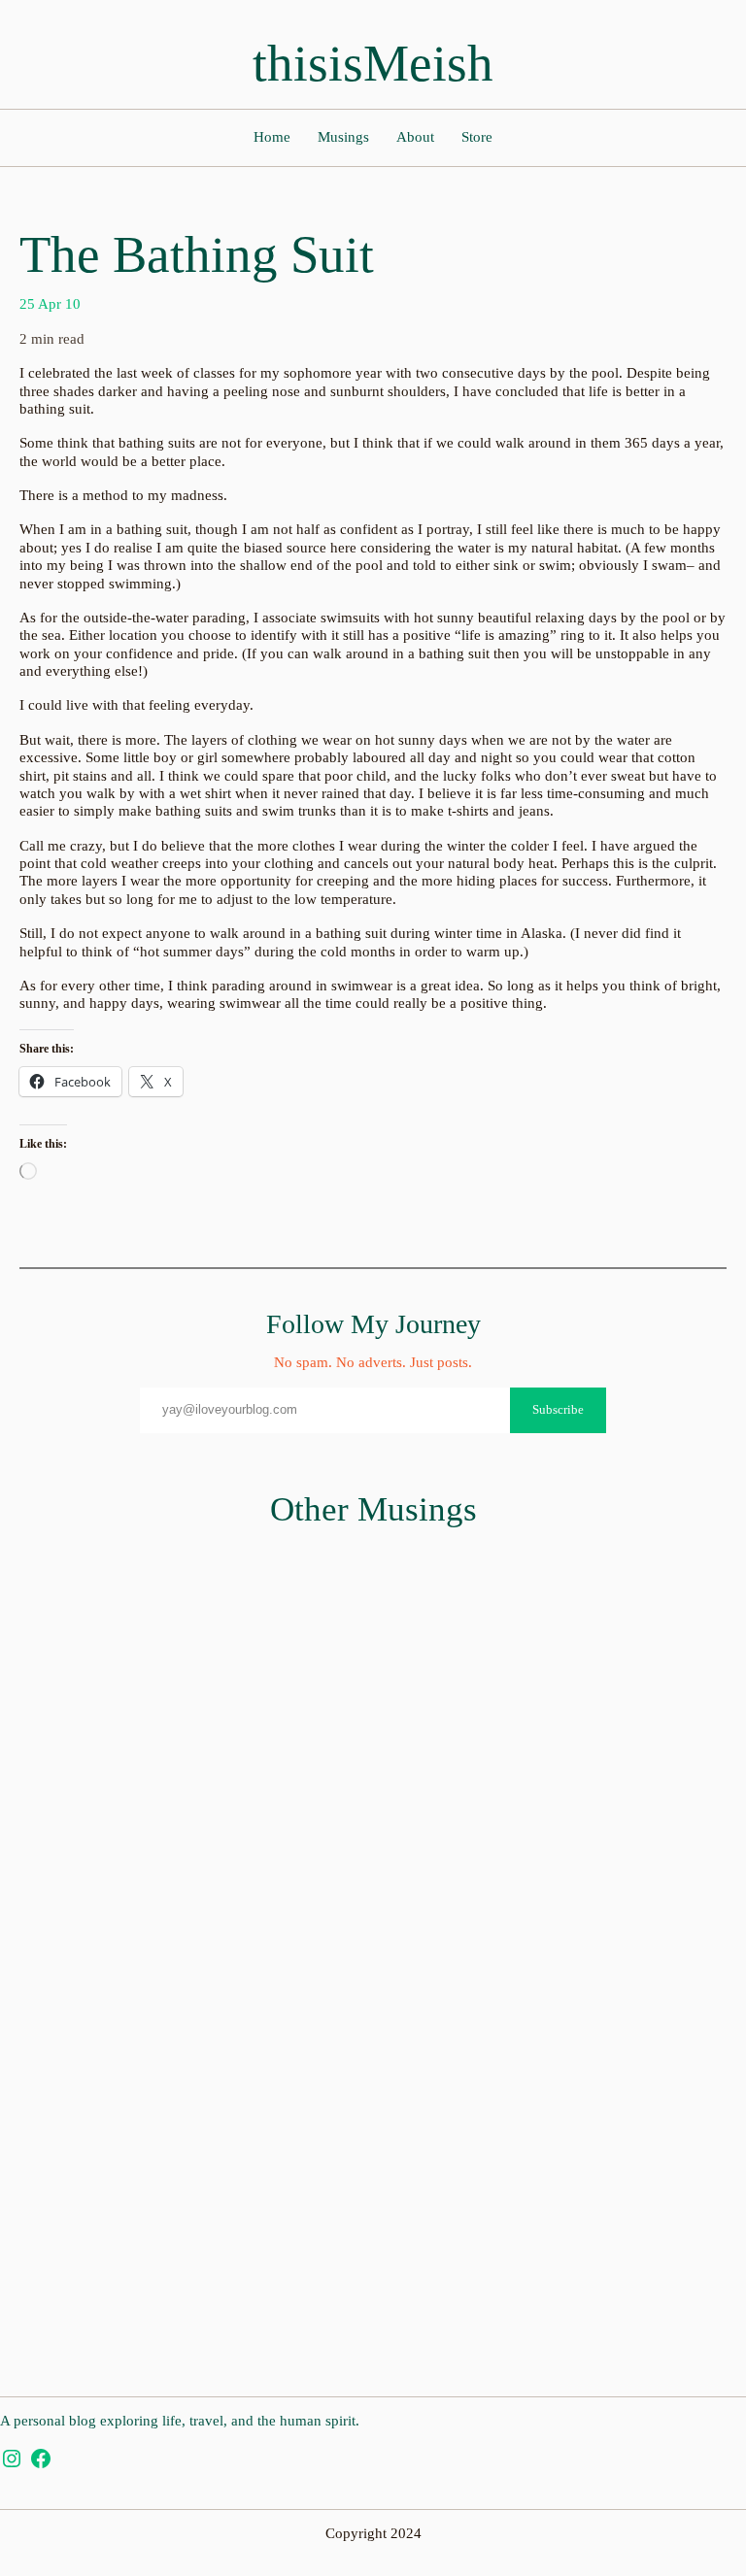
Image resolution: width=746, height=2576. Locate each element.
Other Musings (373, 1509)
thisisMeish (373, 63)
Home (272, 137)
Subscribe (558, 1409)
